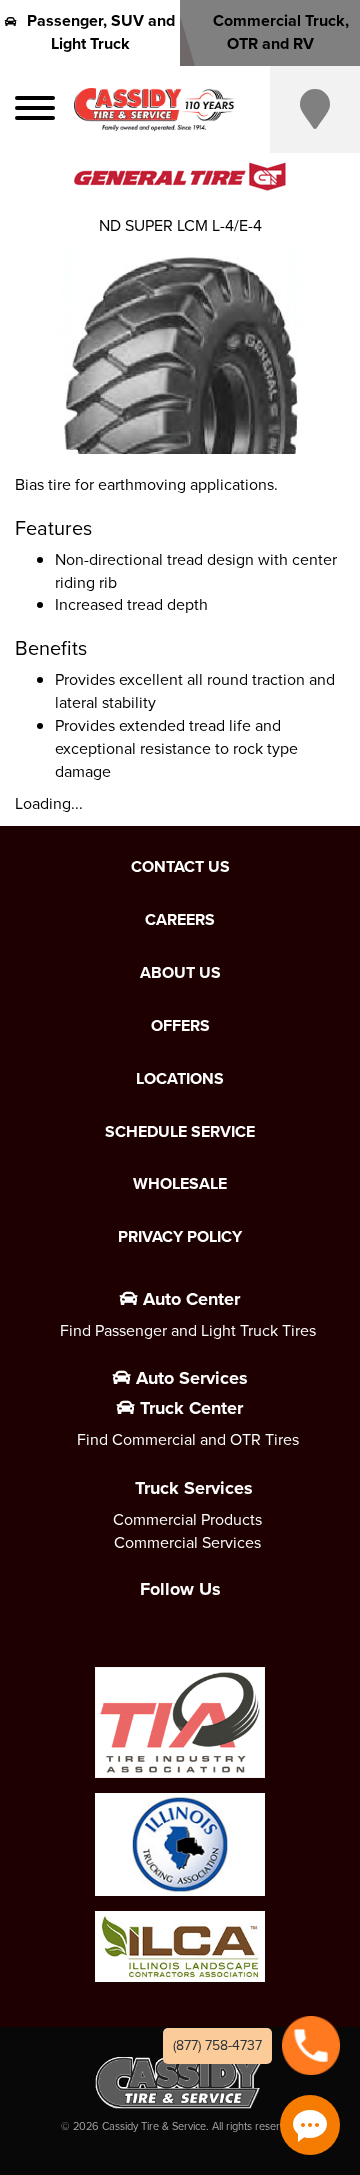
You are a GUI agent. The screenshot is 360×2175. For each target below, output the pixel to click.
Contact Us (180, 867)
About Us (180, 973)
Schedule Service (180, 1132)
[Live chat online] (310, 2125)
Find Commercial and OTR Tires (188, 1439)
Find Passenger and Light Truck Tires (188, 1330)
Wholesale (180, 1184)
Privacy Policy (180, 1237)
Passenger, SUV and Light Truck (101, 32)
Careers (180, 920)
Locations (180, 1079)
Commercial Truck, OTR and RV (281, 32)
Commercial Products (187, 1519)
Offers (180, 1026)
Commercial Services (187, 1542)
